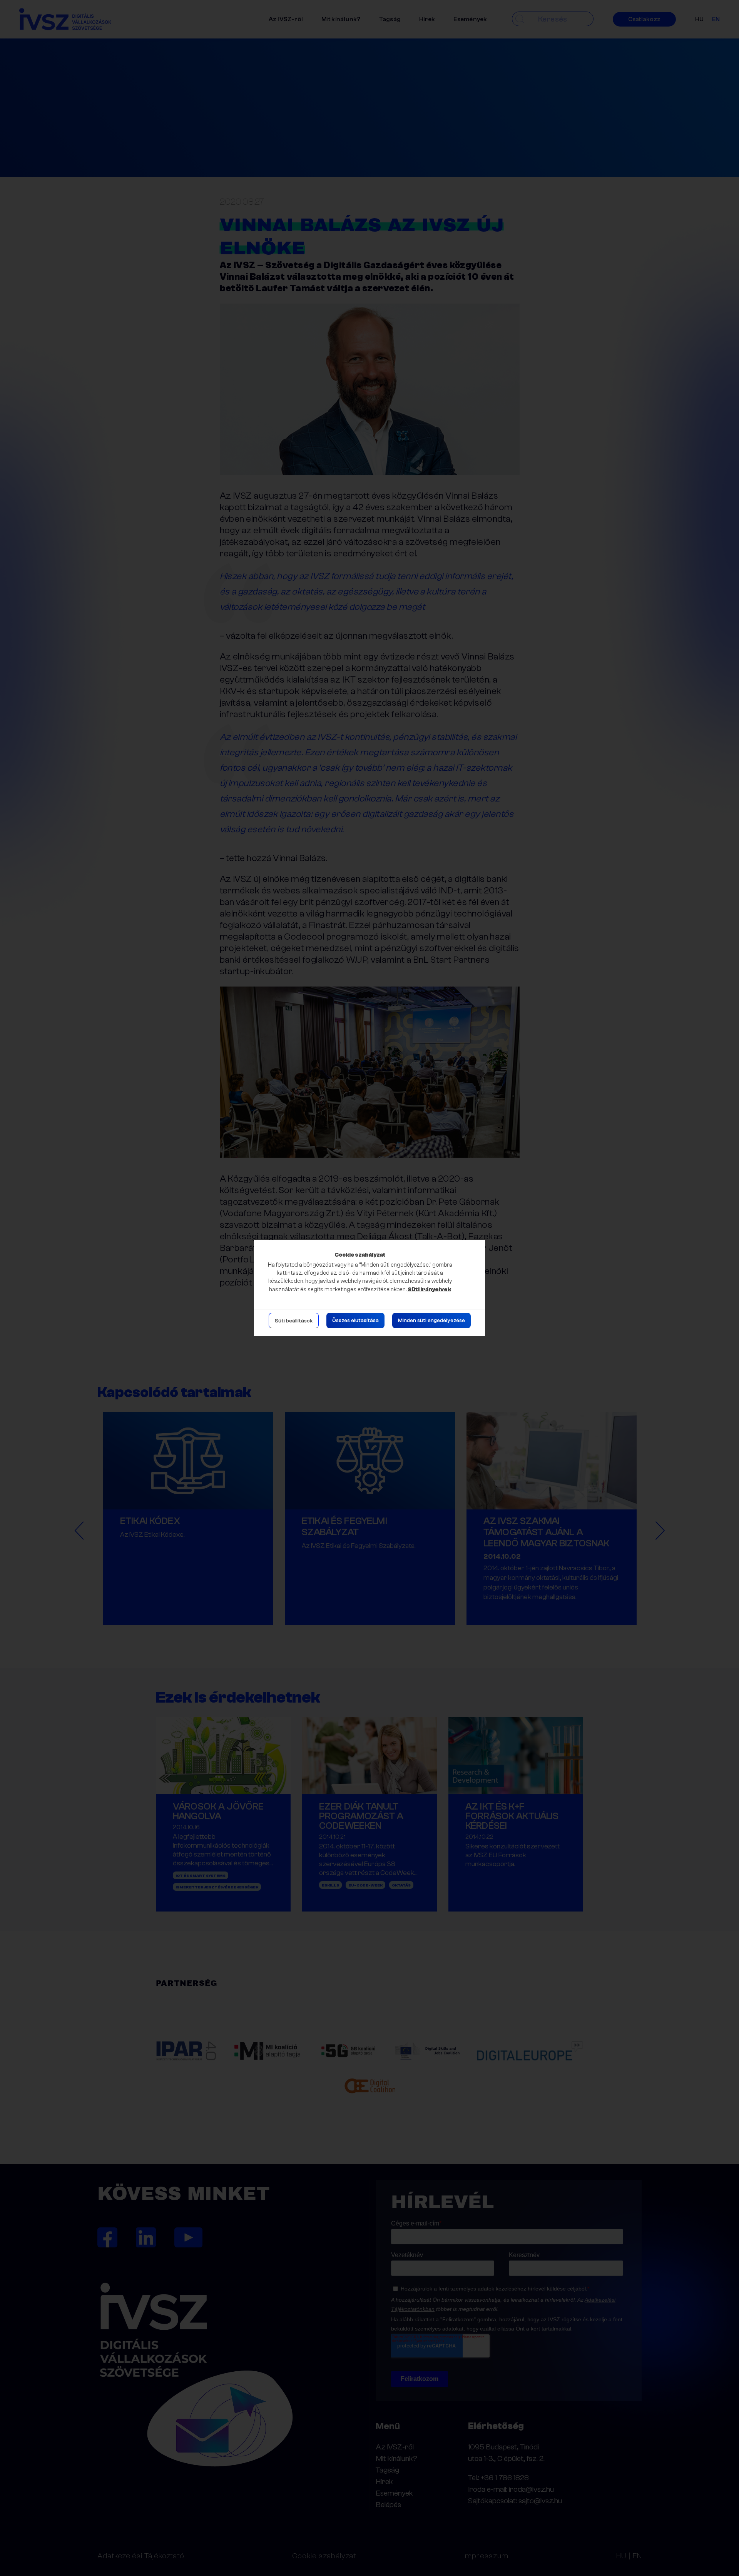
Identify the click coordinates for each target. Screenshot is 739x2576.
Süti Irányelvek (429, 1290)
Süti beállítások (294, 1321)
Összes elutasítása (355, 1321)
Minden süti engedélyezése (431, 1321)
